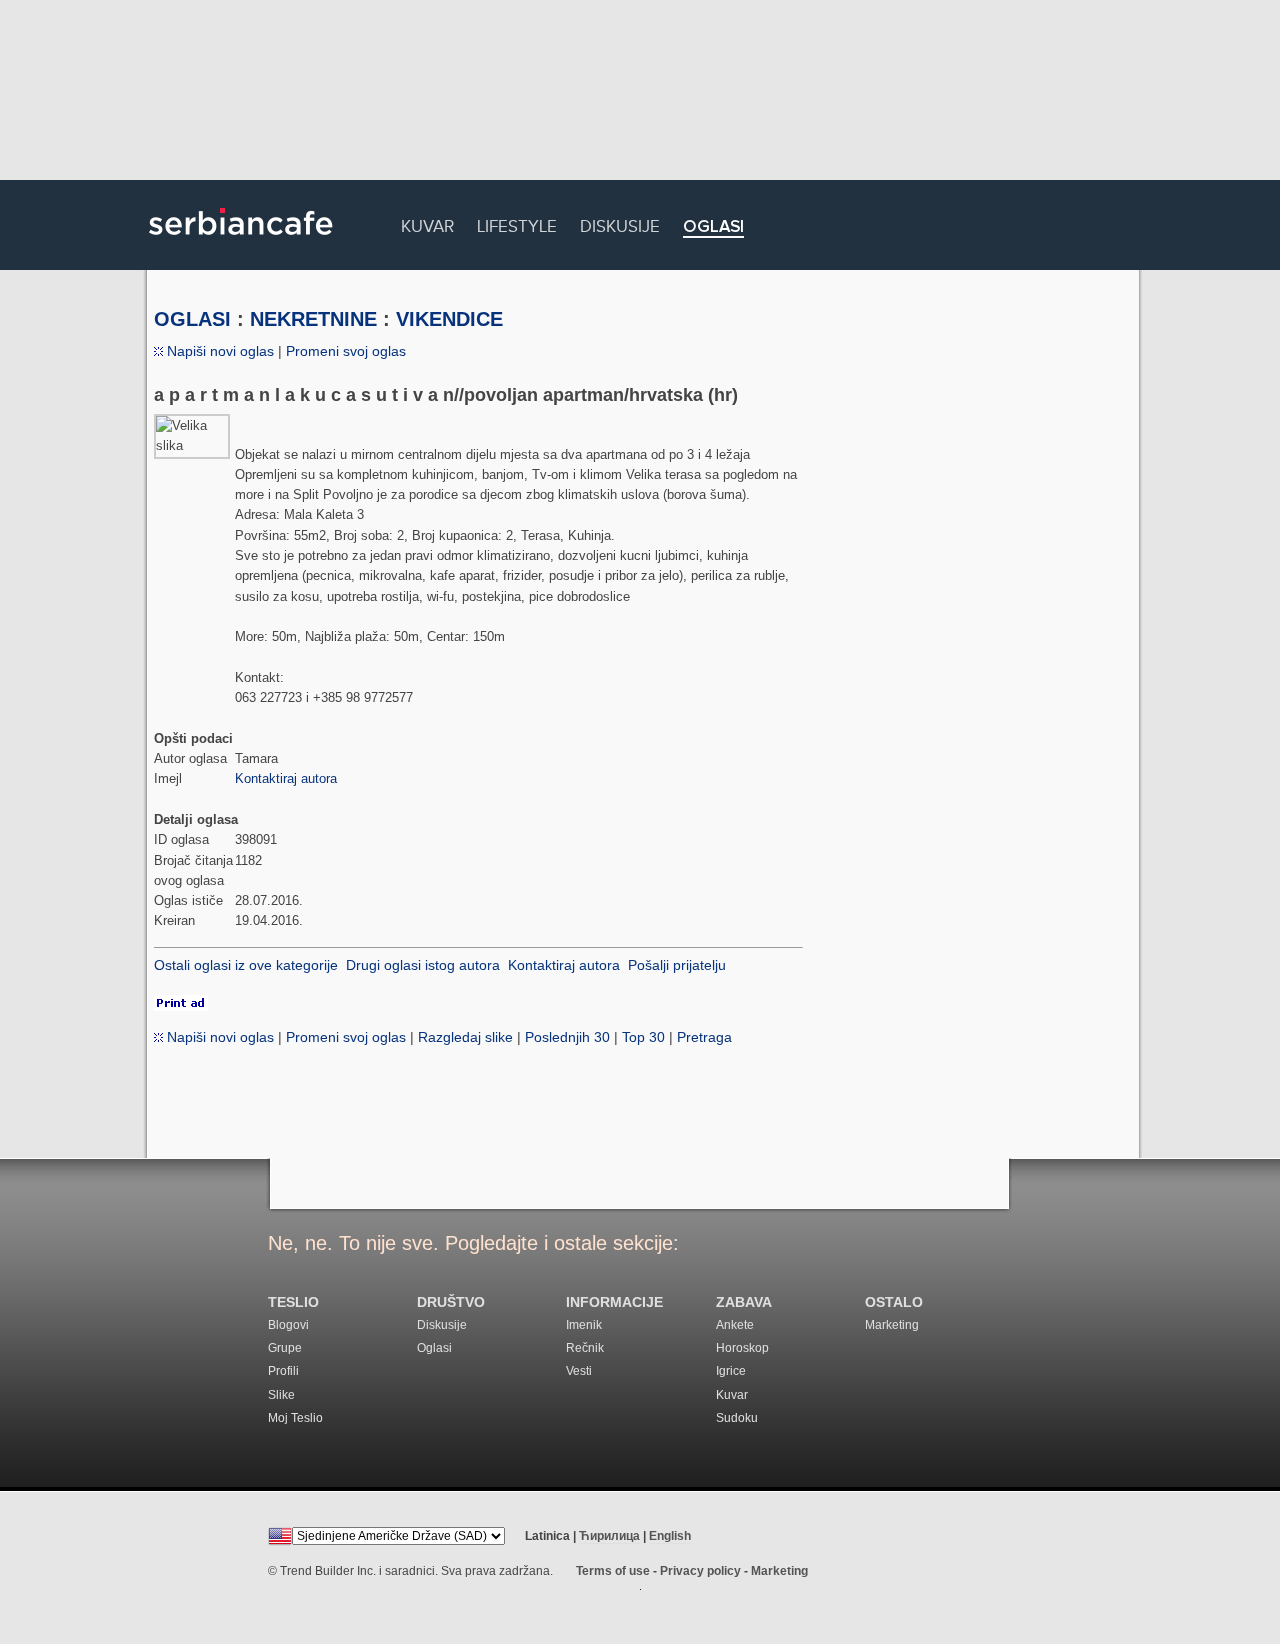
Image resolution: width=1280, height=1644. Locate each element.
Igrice (731, 1371)
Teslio (293, 1302)
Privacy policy (700, 1571)
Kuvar (427, 223)
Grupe (285, 1348)
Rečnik (585, 1348)
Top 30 (643, 1037)
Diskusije (620, 223)
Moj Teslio (295, 1418)
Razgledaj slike (465, 1037)
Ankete (735, 1325)
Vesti (579, 1371)
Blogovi (288, 1325)
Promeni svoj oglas (346, 351)
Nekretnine (313, 319)
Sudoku (737, 1418)
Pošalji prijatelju (677, 965)
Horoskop (742, 1348)
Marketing (892, 1325)
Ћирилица (609, 1536)
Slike (281, 1395)
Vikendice (449, 319)
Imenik (584, 1325)
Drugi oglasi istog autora (423, 965)
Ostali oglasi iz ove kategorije (246, 965)
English (670, 1536)
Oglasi (713, 227)
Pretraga (704, 1037)
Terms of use (613, 1571)
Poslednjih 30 (567, 1037)
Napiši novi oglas (218, 351)
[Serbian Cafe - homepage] (241, 242)
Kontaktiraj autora (286, 778)
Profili (283, 1371)
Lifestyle (517, 223)
